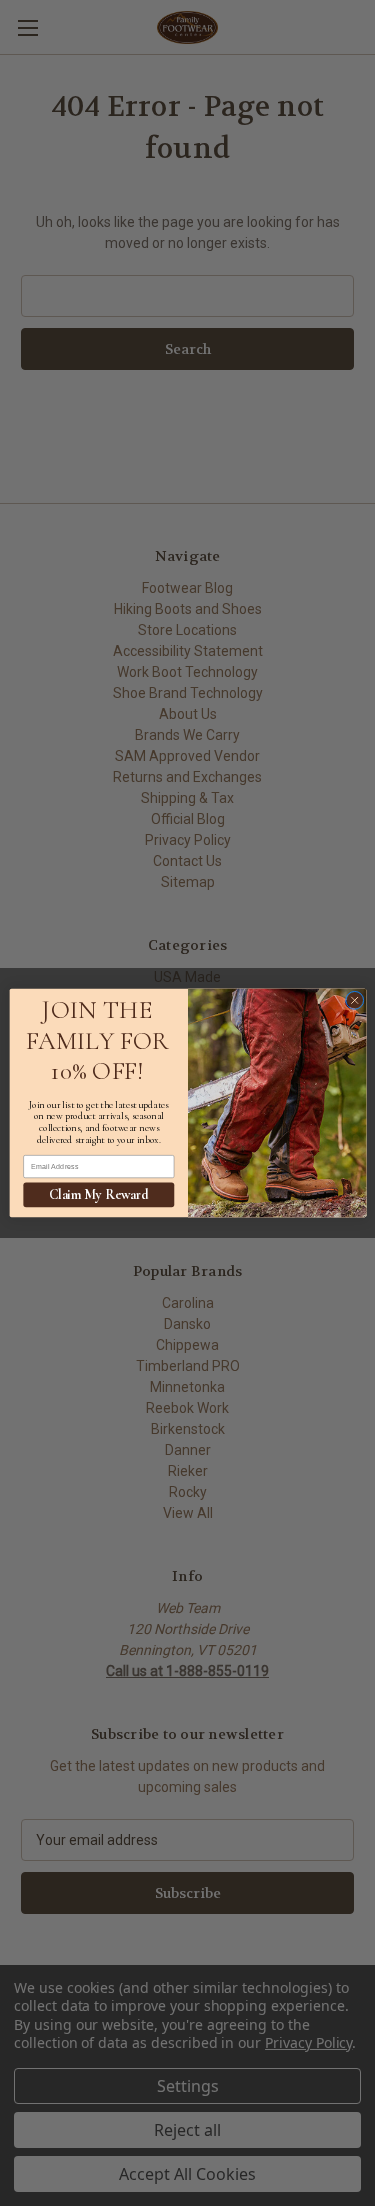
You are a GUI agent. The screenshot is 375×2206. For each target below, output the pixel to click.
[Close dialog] (354, 1000)
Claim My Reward (98, 1194)
